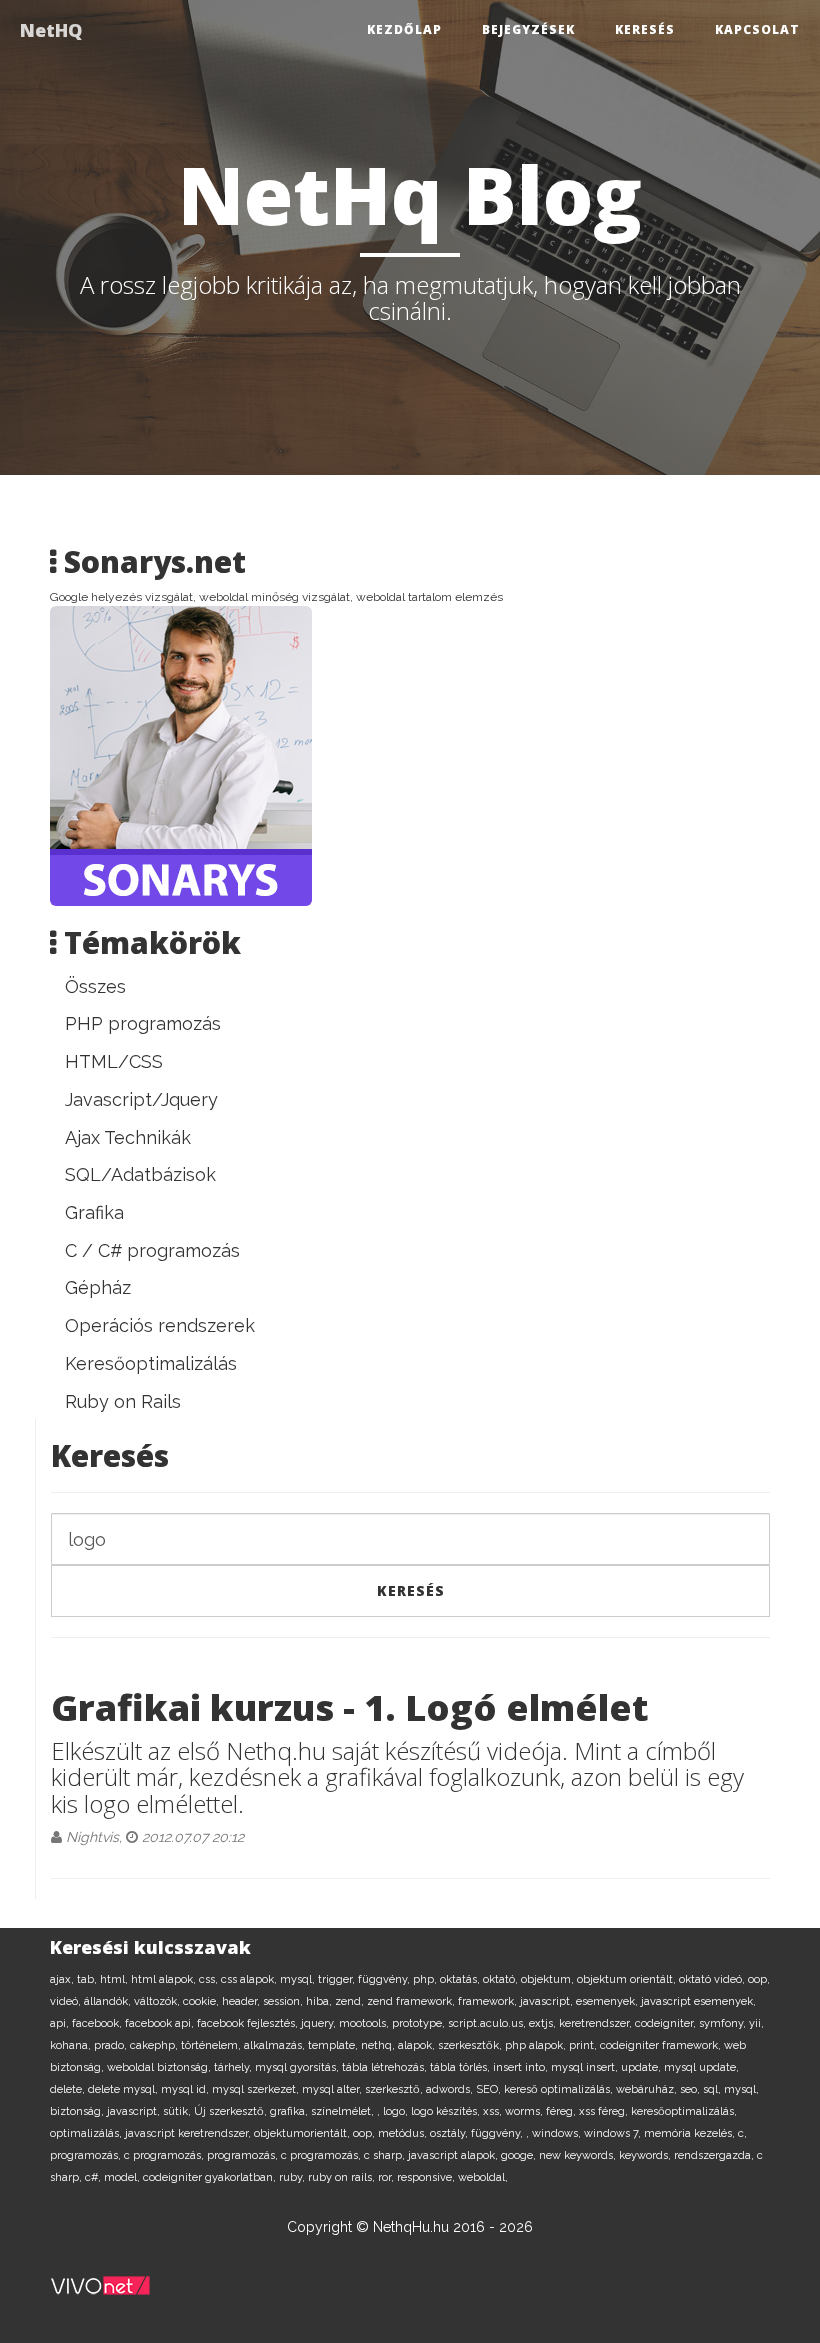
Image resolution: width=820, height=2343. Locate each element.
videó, (67, 2001)
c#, (94, 2177)
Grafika (94, 1212)
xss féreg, (605, 2111)
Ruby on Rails (123, 1401)
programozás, (87, 2155)
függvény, (385, 1979)
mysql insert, (586, 2067)
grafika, (290, 2111)
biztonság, (78, 2111)
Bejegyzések (528, 29)
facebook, (98, 2023)
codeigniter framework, (662, 2045)
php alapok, (537, 2045)
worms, (525, 2111)
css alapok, (250, 1979)
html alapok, (165, 1979)
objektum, (549, 1979)
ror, (387, 2177)
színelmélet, (344, 2111)
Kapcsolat (757, 29)
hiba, (320, 2001)
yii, (756, 2023)
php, (426, 1979)
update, (642, 2067)
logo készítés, (447, 2111)
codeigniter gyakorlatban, (211, 2177)
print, (584, 2045)
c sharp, (386, 2155)
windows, (558, 2133)
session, (284, 2001)
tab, (88, 1979)
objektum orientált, (628, 1979)
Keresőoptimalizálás (151, 1363)
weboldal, (483, 2177)
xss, (494, 2111)
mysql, (299, 1979)
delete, (69, 2089)
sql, (713, 2089)
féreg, (562, 2111)
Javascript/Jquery (141, 1099)
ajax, (63, 1979)
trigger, (338, 1979)
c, (742, 2133)
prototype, (420, 2023)
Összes (95, 986)
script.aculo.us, (488, 2023)
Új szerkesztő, (232, 2111)
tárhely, (234, 2067)
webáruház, (648, 2089)
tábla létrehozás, (386, 2067)
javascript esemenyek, (698, 2001)
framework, (489, 2001)
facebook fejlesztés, (249, 2023)
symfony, (724, 2023)
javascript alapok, (454, 2155)
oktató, (502, 1979)
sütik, (178, 2111)
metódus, (404, 2133)
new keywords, (579, 2155)
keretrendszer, (597, 2023)
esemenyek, (608, 2001)
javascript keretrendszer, (189, 2133)
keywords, (646, 2155)
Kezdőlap (404, 29)
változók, (158, 2001)
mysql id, (186, 2089)
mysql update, (701, 2067)
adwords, (451, 2089)
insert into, (522, 2067)
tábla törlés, (461, 2067)
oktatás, (461, 1979)
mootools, (365, 2023)
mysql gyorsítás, (298, 2067)
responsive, (427, 2177)
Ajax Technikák (128, 1137)
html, (115, 1979)
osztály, (450, 2133)
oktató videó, (713, 1979)
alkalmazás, (276, 2045)
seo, (691, 2089)
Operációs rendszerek (160, 1325)
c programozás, (165, 2155)
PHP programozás (143, 1023)
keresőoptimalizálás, (684, 2111)
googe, (520, 2155)
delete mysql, (124, 2089)
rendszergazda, (715, 2155)
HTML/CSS (114, 1061)
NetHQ (51, 30)
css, (210, 1979)
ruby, (293, 2177)
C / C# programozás (152, 1250)
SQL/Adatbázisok (140, 1174)
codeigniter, (667, 2023)
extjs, (544, 2023)
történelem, (212, 2045)
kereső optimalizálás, (560, 2089)
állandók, (109, 2001)
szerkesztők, (471, 2045)
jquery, (320, 2023)
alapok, (418, 2045)
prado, (112, 2045)
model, (123, 2177)
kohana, (72, 2045)
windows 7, (614, 2133)
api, (61, 2023)
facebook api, (161, 2023)
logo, (397, 2111)
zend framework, (412, 2001)
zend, (351, 2001)
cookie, (202, 2001)
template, (334, 2045)
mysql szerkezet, (257, 2089)
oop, (759, 1979)
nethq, (379, 2045)
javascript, (548, 2001)
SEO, (490, 2089)
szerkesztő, (395, 2089)
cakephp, (155, 2045)
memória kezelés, (691, 2133)
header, (242, 2001)
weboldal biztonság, (160, 2067)
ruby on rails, (343, 2177)
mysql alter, (333, 2089)
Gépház (98, 1287)
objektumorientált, (303, 2133)
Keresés (645, 29)
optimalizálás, (87, 2133)
